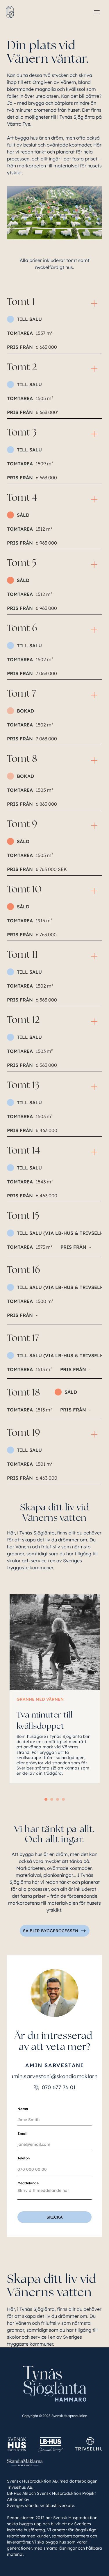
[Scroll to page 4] (64, 1799)
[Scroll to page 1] (45, 1799)
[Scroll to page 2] (52, 1799)
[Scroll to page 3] (58, 1799)
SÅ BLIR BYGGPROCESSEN (51, 1931)
